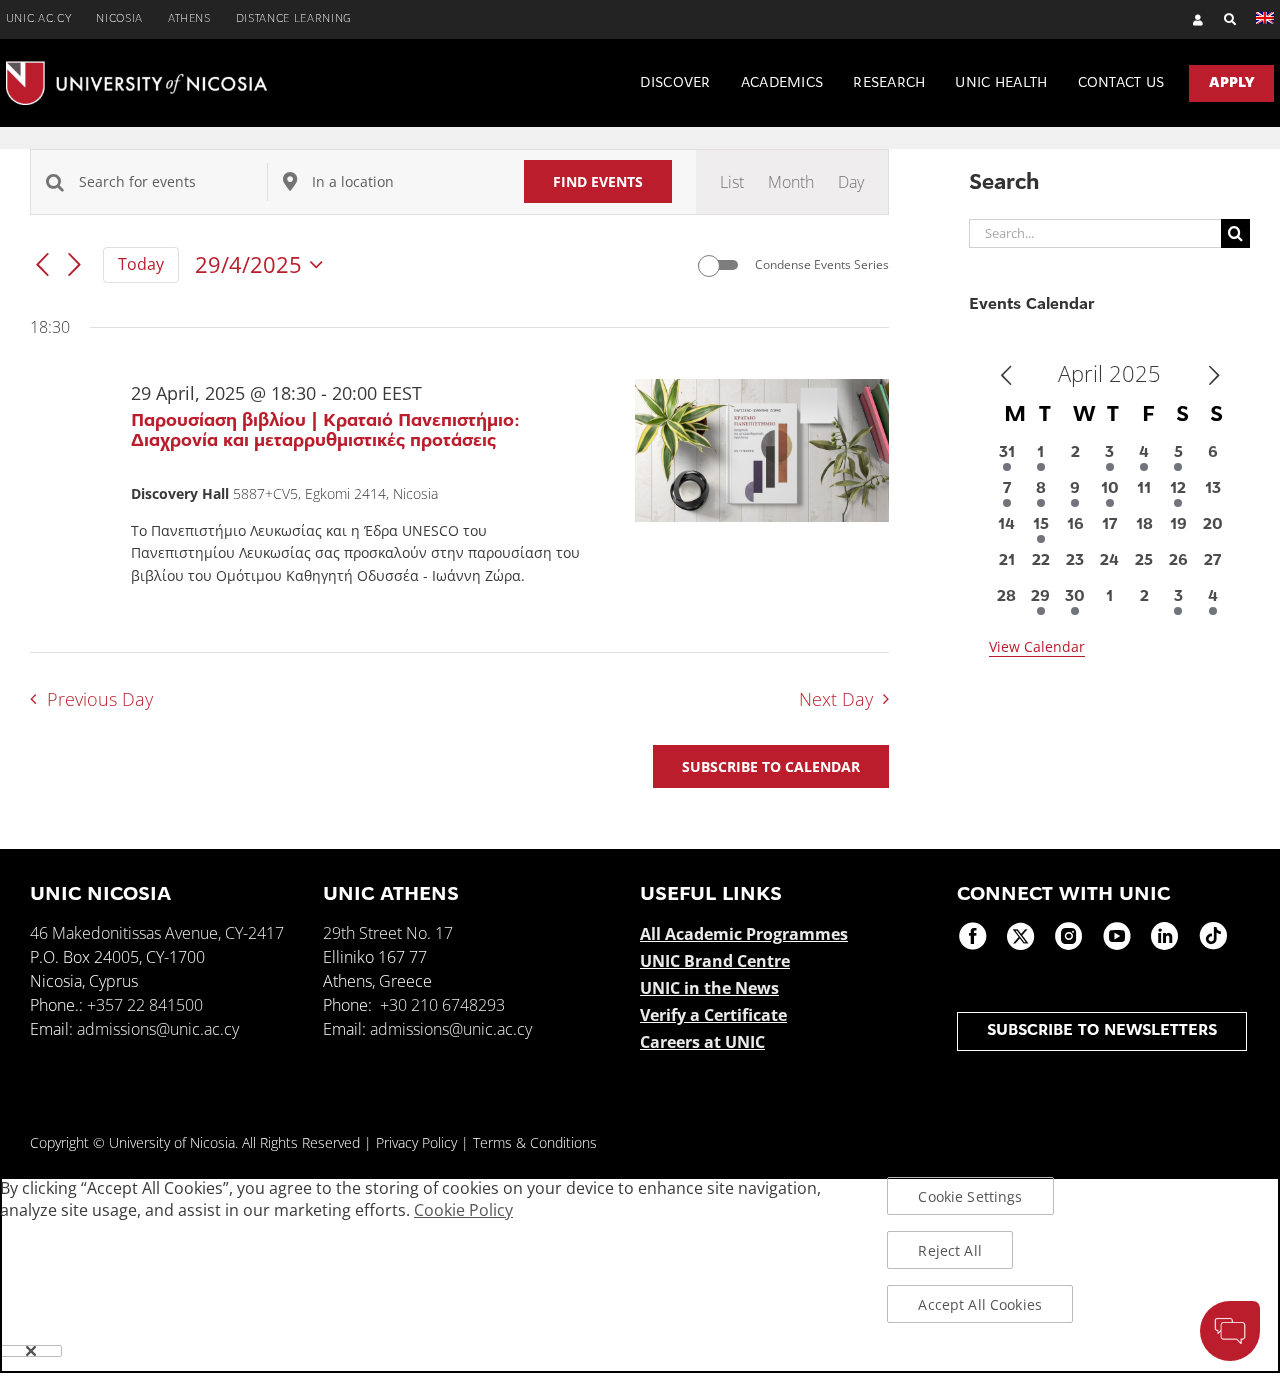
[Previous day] (42, 266)
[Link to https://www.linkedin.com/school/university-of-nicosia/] (1165, 936)
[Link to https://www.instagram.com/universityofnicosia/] (1069, 936)
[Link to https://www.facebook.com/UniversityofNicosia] (973, 936)
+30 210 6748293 (442, 1005)
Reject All (949, 1250)
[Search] (1220, 19)
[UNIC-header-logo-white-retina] (136, 69)
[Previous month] (1006, 376)
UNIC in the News (709, 988)
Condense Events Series (822, 265)
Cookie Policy (463, 1210)
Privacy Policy (416, 1142)
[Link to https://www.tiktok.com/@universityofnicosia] (1213, 936)
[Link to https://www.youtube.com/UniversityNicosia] (1117, 936)
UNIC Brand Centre (715, 961)
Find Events (598, 181)
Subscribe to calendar (771, 766)
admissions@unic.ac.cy (158, 1029)
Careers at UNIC (702, 1042)
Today (141, 264)
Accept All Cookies (980, 1304)
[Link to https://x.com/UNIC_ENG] (1021, 936)
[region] (640, 1275)
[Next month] (1214, 376)
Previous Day (99, 699)
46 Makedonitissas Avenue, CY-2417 (157, 933)
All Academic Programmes (744, 934)
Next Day (836, 699)
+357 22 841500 (145, 1005)
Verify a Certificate (713, 1015)
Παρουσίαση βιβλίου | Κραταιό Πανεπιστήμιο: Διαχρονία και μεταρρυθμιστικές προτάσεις (325, 432)
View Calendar (1037, 646)
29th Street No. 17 (388, 933)
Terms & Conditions (535, 1142)
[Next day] (75, 266)
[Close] (31, 1351)
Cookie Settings (970, 1196)
